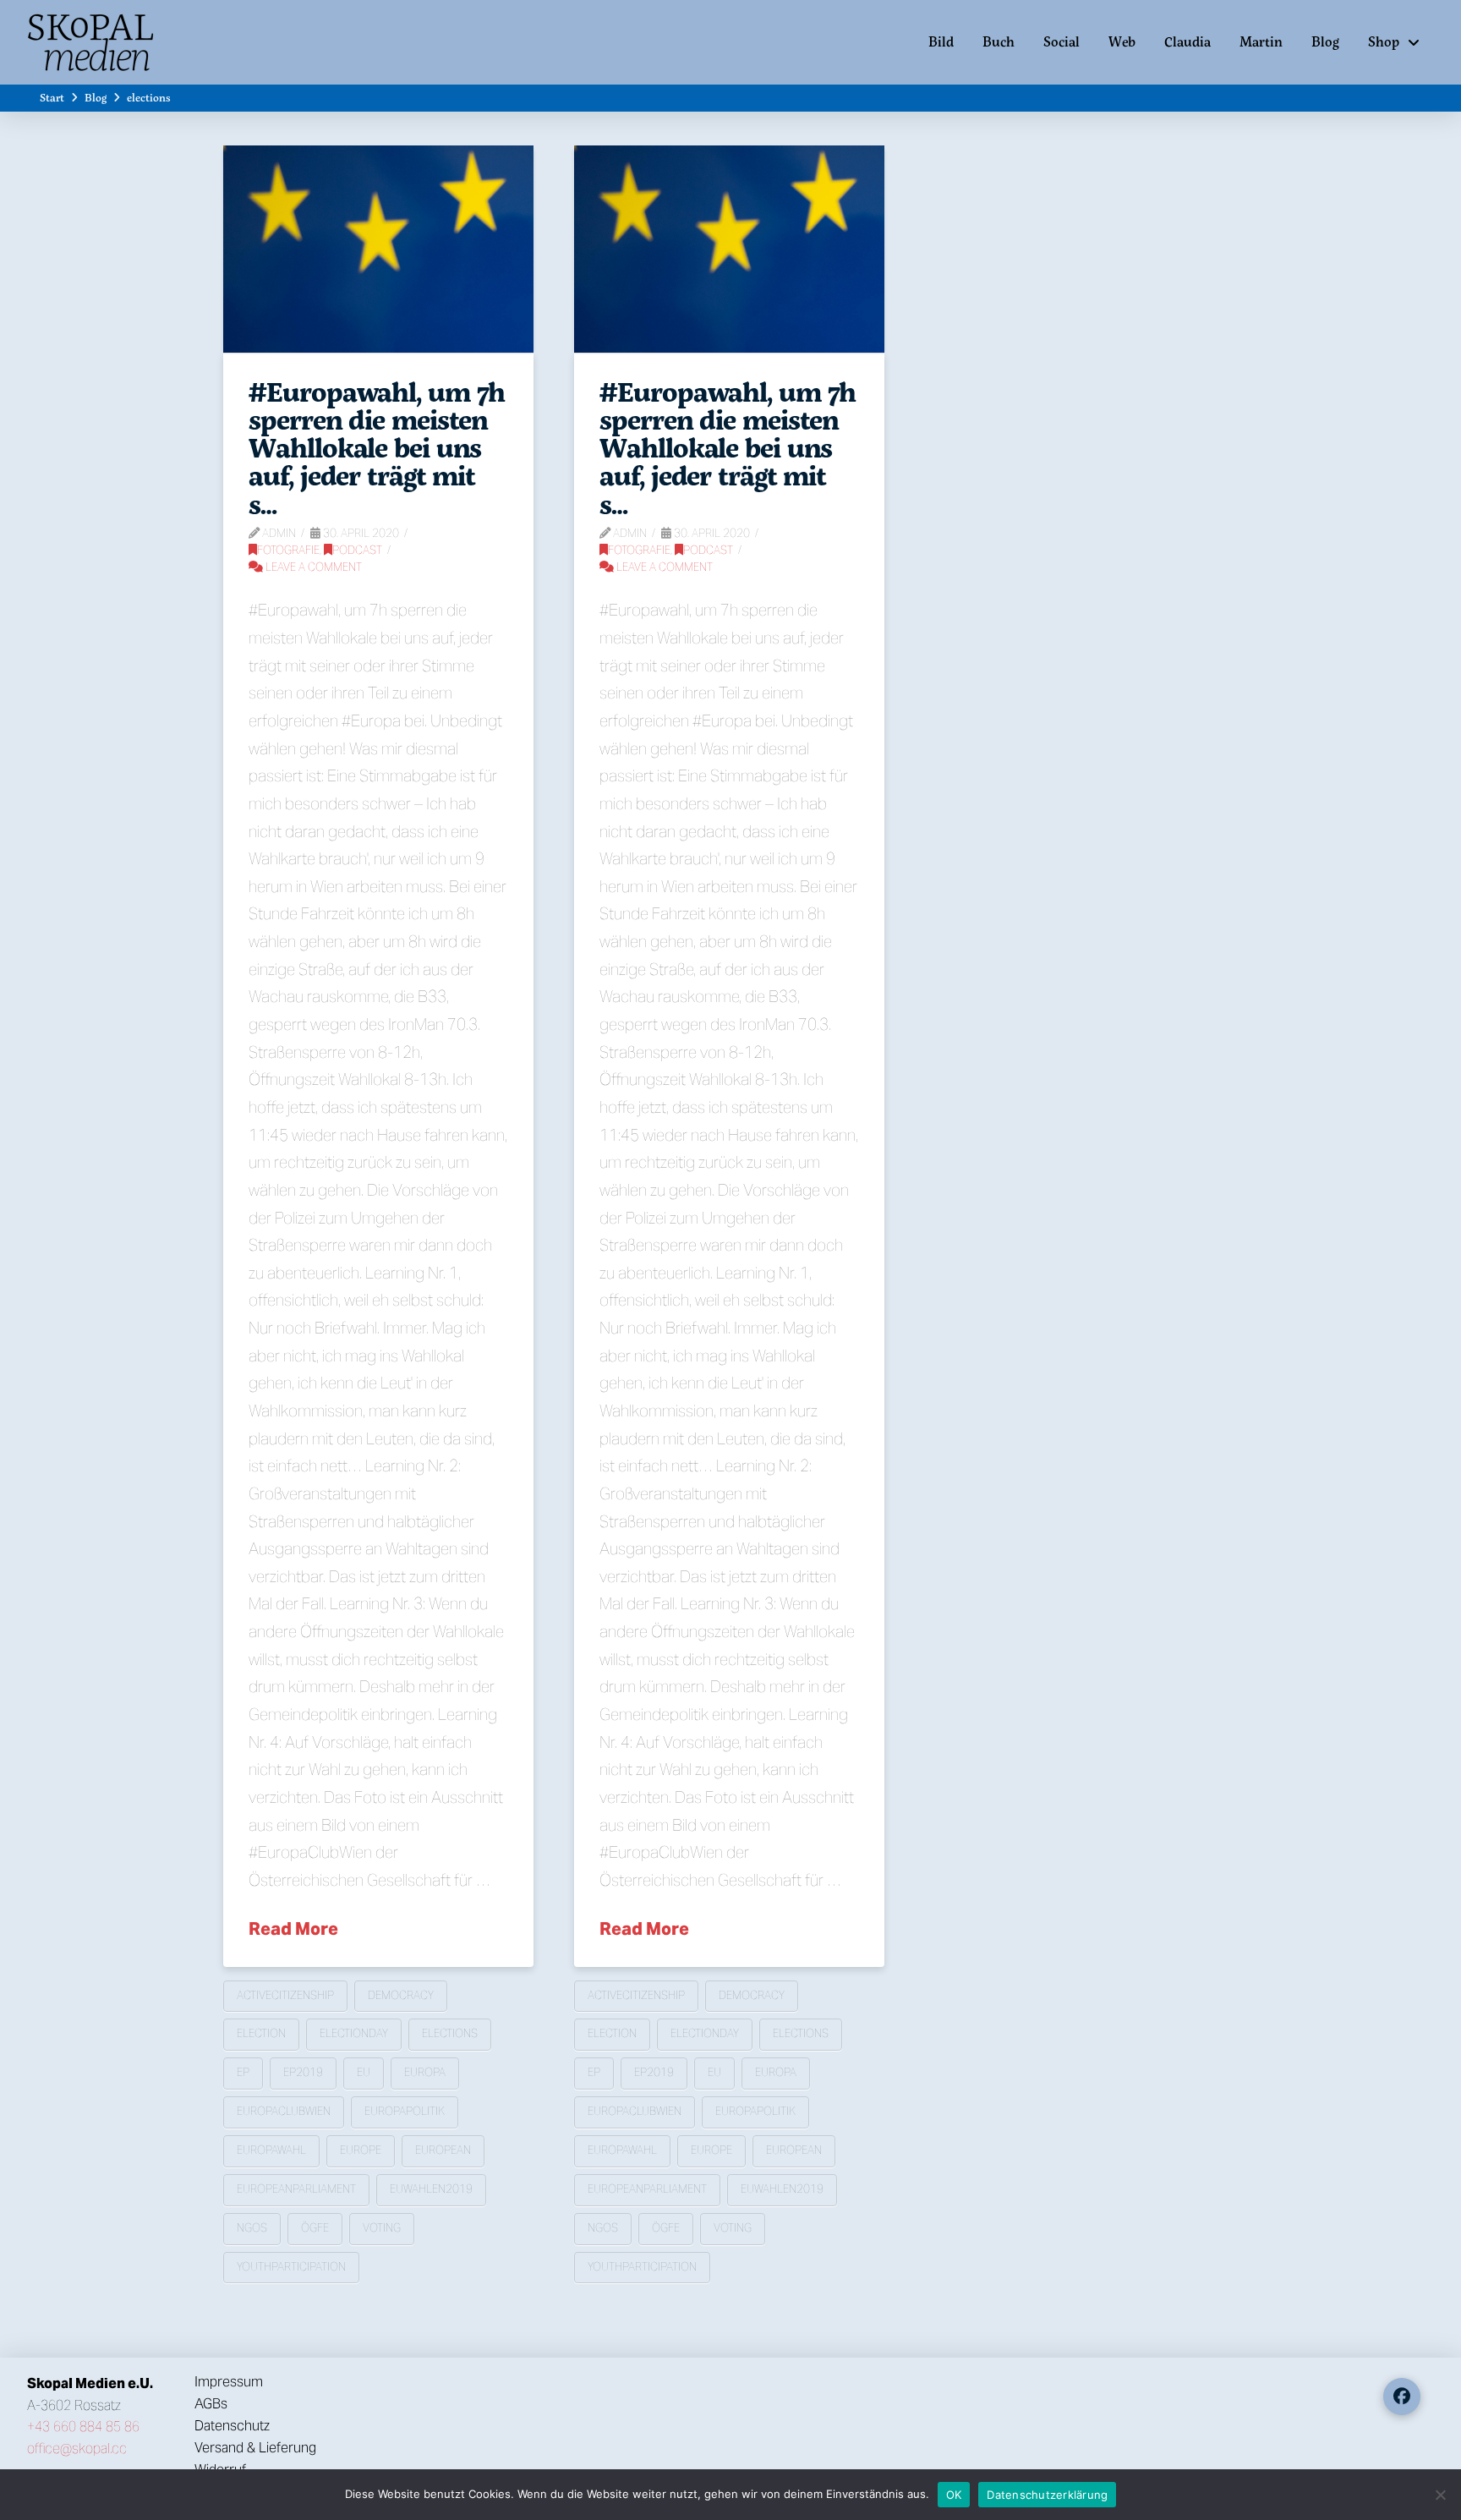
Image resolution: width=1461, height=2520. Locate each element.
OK (954, 2495)
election (261, 2033)
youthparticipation (291, 2267)
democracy (401, 1995)
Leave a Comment (312, 567)
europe (361, 2150)
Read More (293, 1929)
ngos (252, 2228)
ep (243, 2072)
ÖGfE (315, 2228)
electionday (354, 2033)
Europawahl (271, 2150)
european (443, 2150)
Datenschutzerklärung (1047, 2495)
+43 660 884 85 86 (83, 2427)
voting (382, 2228)
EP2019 (303, 2072)
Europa (425, 2072)
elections (450, 2033)
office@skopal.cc (77, 2449)
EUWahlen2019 (431, 2189)
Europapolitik (405, 2111)
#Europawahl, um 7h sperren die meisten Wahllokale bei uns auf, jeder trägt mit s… (377, 448)
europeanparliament (296, 2189)
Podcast (357, 550)
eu (364, 2072)
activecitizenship (285, 1995)
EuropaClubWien (284, 2111)
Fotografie (288, 550)
